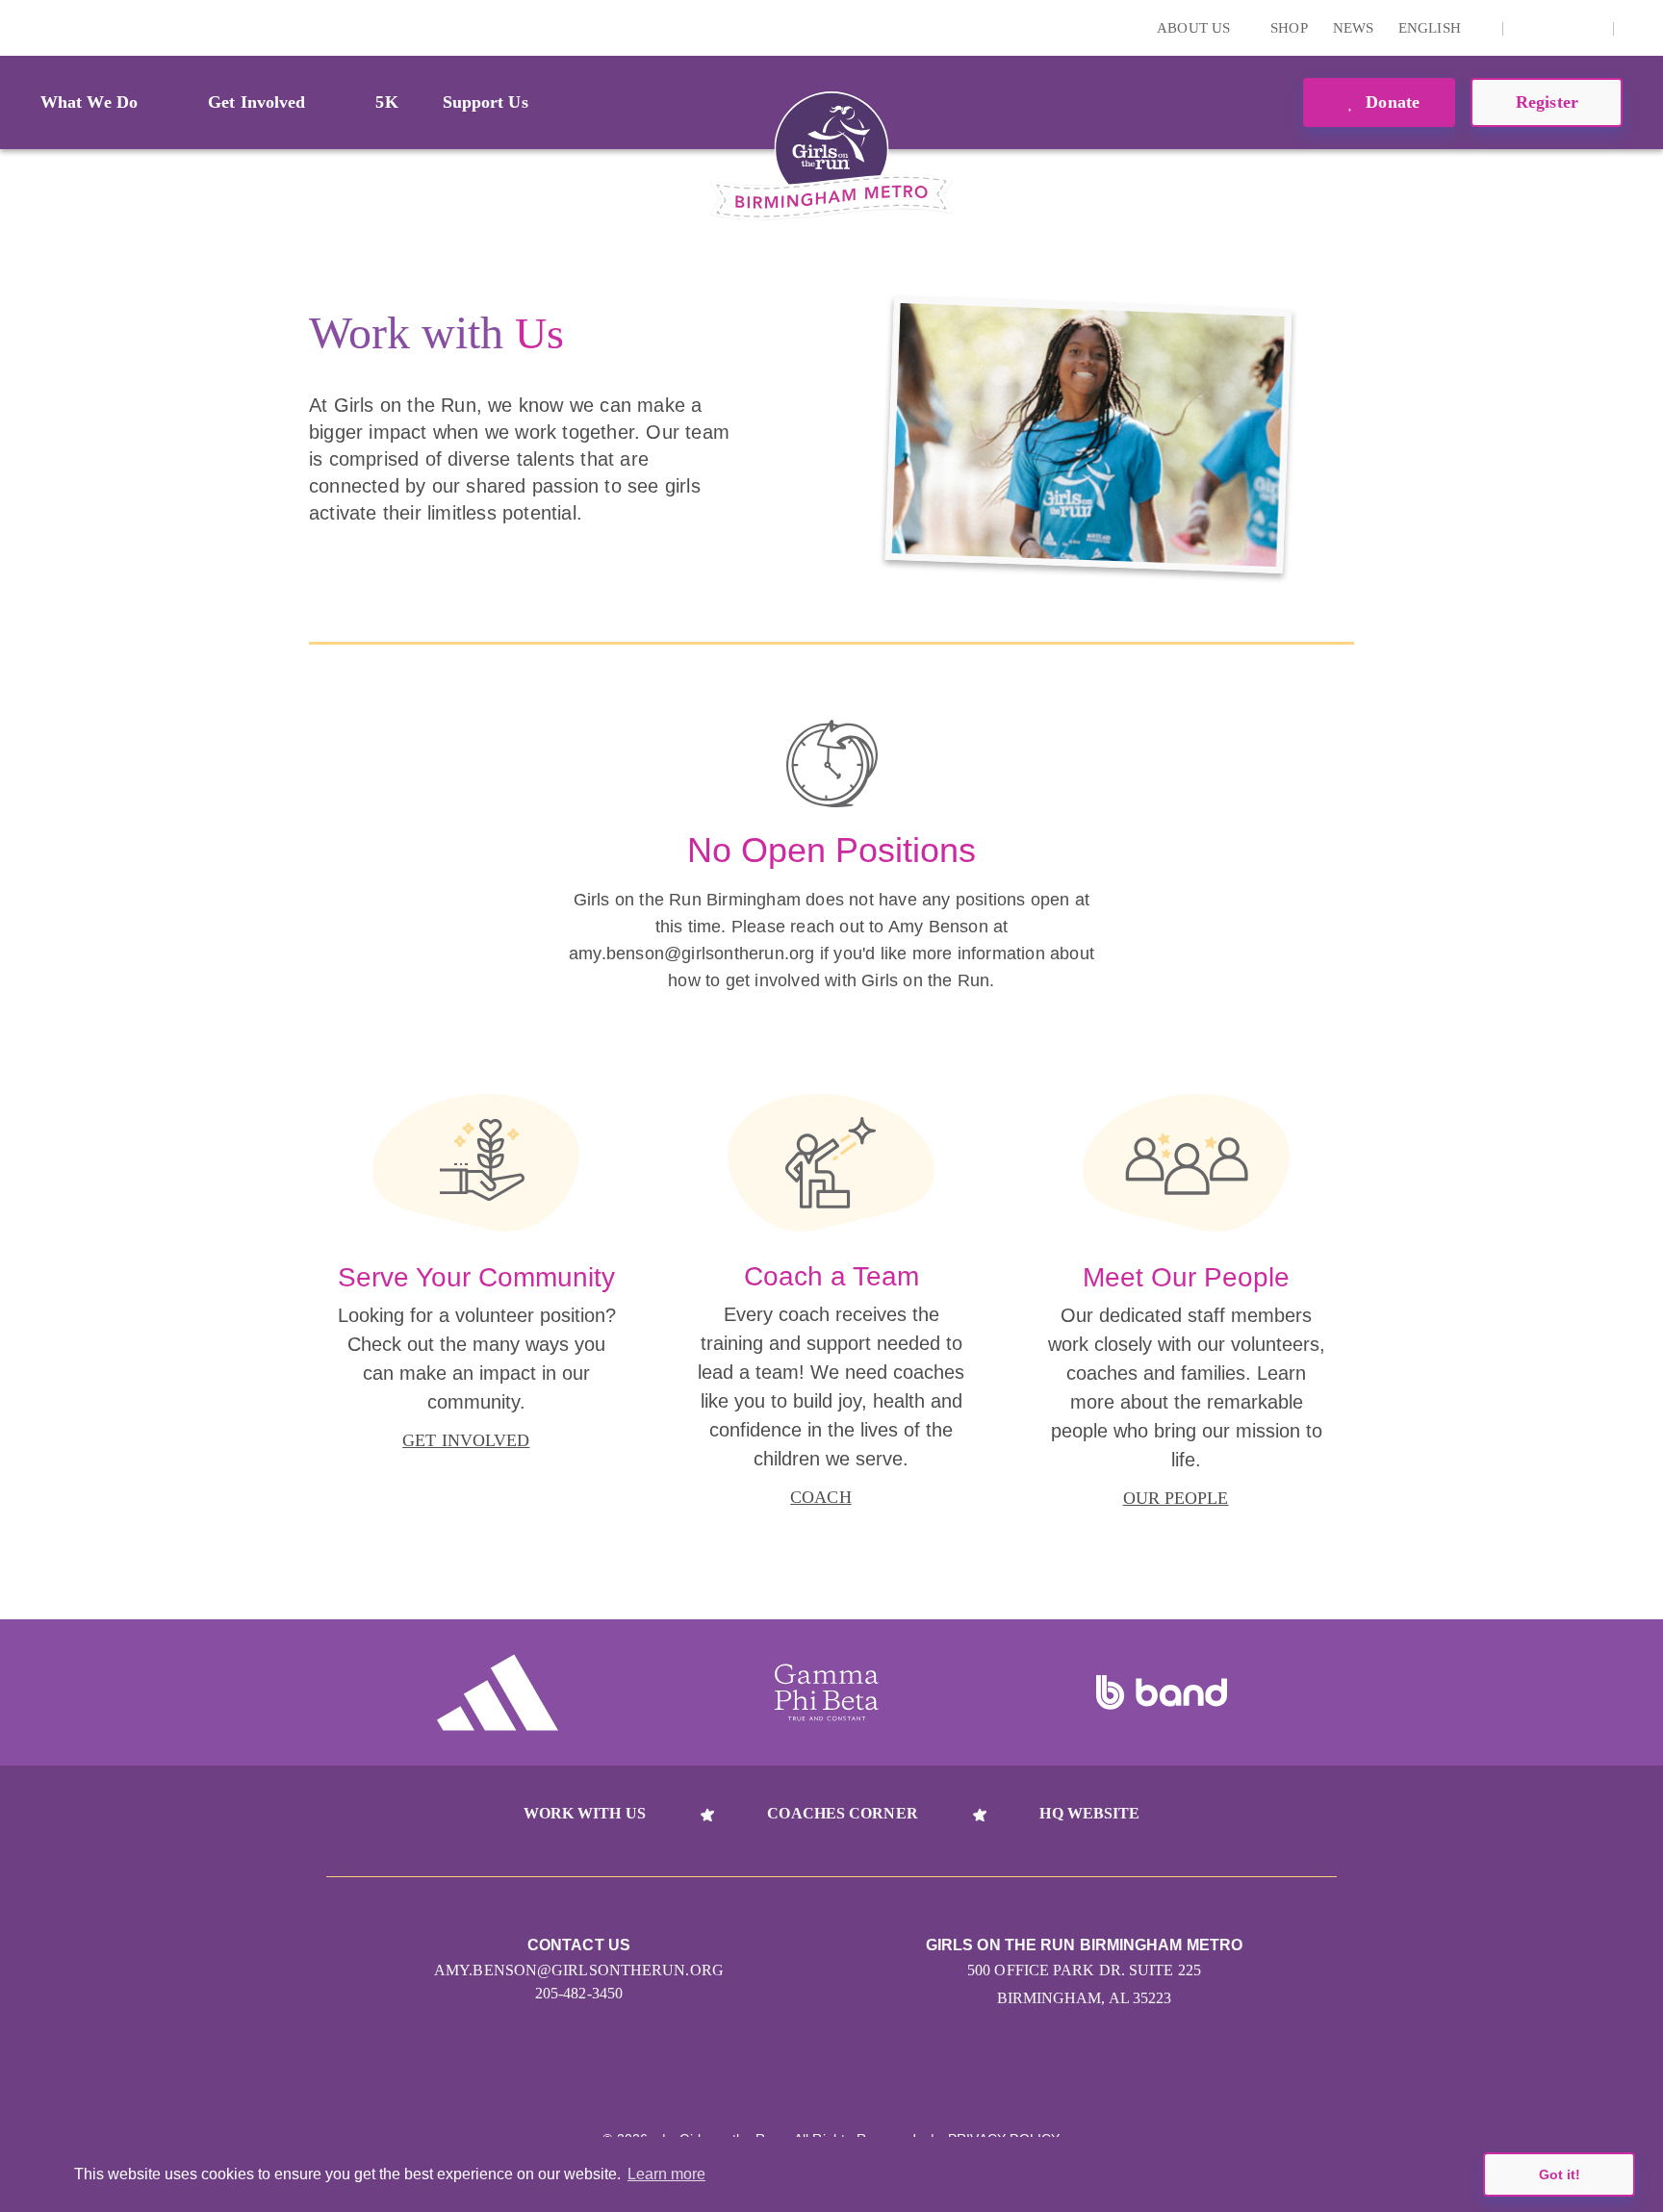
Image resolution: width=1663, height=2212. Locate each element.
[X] (1558, 28)
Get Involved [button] (256, 102)
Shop (1289, 28)
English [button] (1432, 28)
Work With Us (585, 1813)
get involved (466, 1440)
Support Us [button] (486, 102)
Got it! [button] (1560, 2174)
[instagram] (1528, 28)
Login (18, 27)
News (1353, 28)
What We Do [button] (89, 102)
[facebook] (1588, 28)
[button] (1639, 28)
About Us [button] (1195, 28)
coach (821, 1497)
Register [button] (1547, 102)
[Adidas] (498, 1692)
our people (1176, 1498)
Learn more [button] (666, 2174)
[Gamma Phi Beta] (827, 1692)
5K (386, 102)
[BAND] (1162, 1692)
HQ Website (1089, 1813)
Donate (1390, 102)
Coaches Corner (842, 1813)
